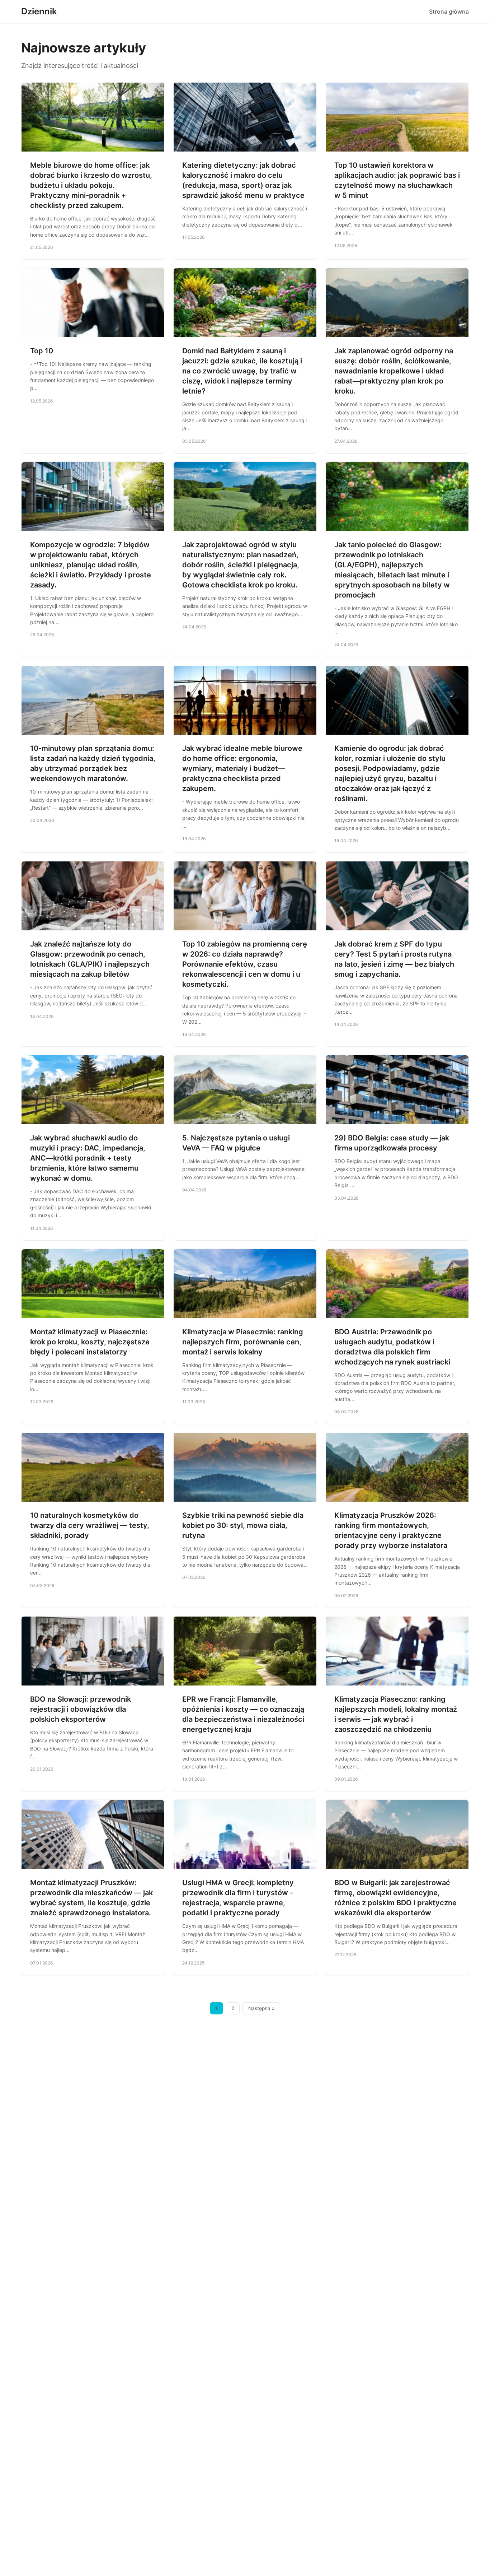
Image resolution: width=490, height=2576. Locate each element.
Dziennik (39, 11)
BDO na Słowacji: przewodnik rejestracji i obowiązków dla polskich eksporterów (81, 1709)
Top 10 (42, 351)
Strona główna (449, 11)
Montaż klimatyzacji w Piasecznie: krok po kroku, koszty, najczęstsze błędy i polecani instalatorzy (90, 1342)
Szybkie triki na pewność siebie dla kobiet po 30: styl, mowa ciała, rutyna (243, 1525)
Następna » (262, 2008)
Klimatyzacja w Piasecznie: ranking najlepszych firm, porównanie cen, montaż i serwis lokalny (243, 1342)
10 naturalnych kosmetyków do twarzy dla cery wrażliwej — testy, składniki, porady (90, 1525)
